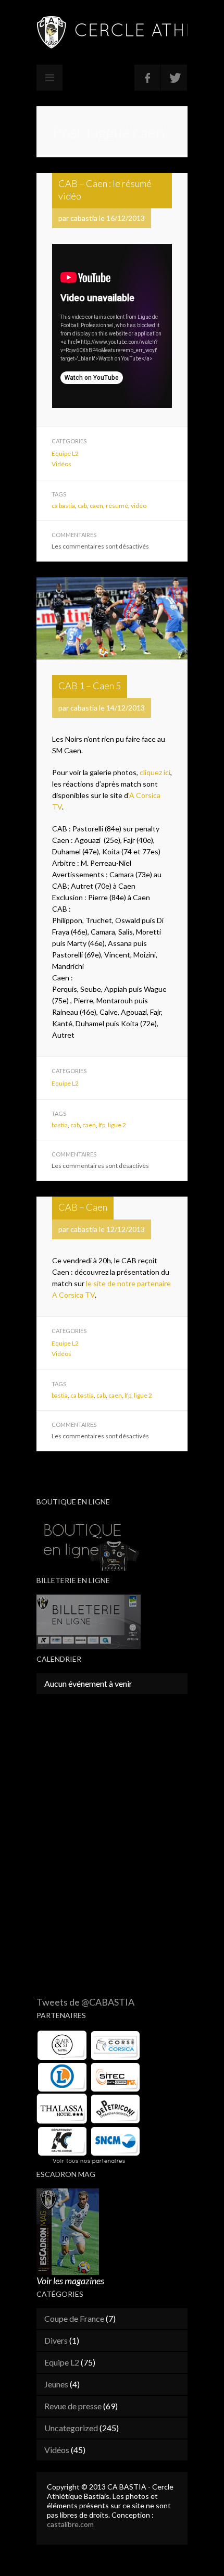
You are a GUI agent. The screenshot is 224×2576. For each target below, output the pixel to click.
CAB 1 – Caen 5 (90, 686)
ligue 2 (117, 1125)
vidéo (139, 506)
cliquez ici (155, 772)
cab (82, 506)
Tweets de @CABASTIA (85, 2002)
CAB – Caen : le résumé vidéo (105, 190)
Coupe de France (74, 2318)
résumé (117, 506)
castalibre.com (70, 2524)
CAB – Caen (83, 1207)
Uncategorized (71, 2428)
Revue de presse (73, 2406)
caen (96, 506)
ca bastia (63, 506)
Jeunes (56, 2384)
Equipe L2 (65, 453)
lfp (102, 1125)
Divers (56, 2340)
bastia (60, 1125)
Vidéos (61, 464)
